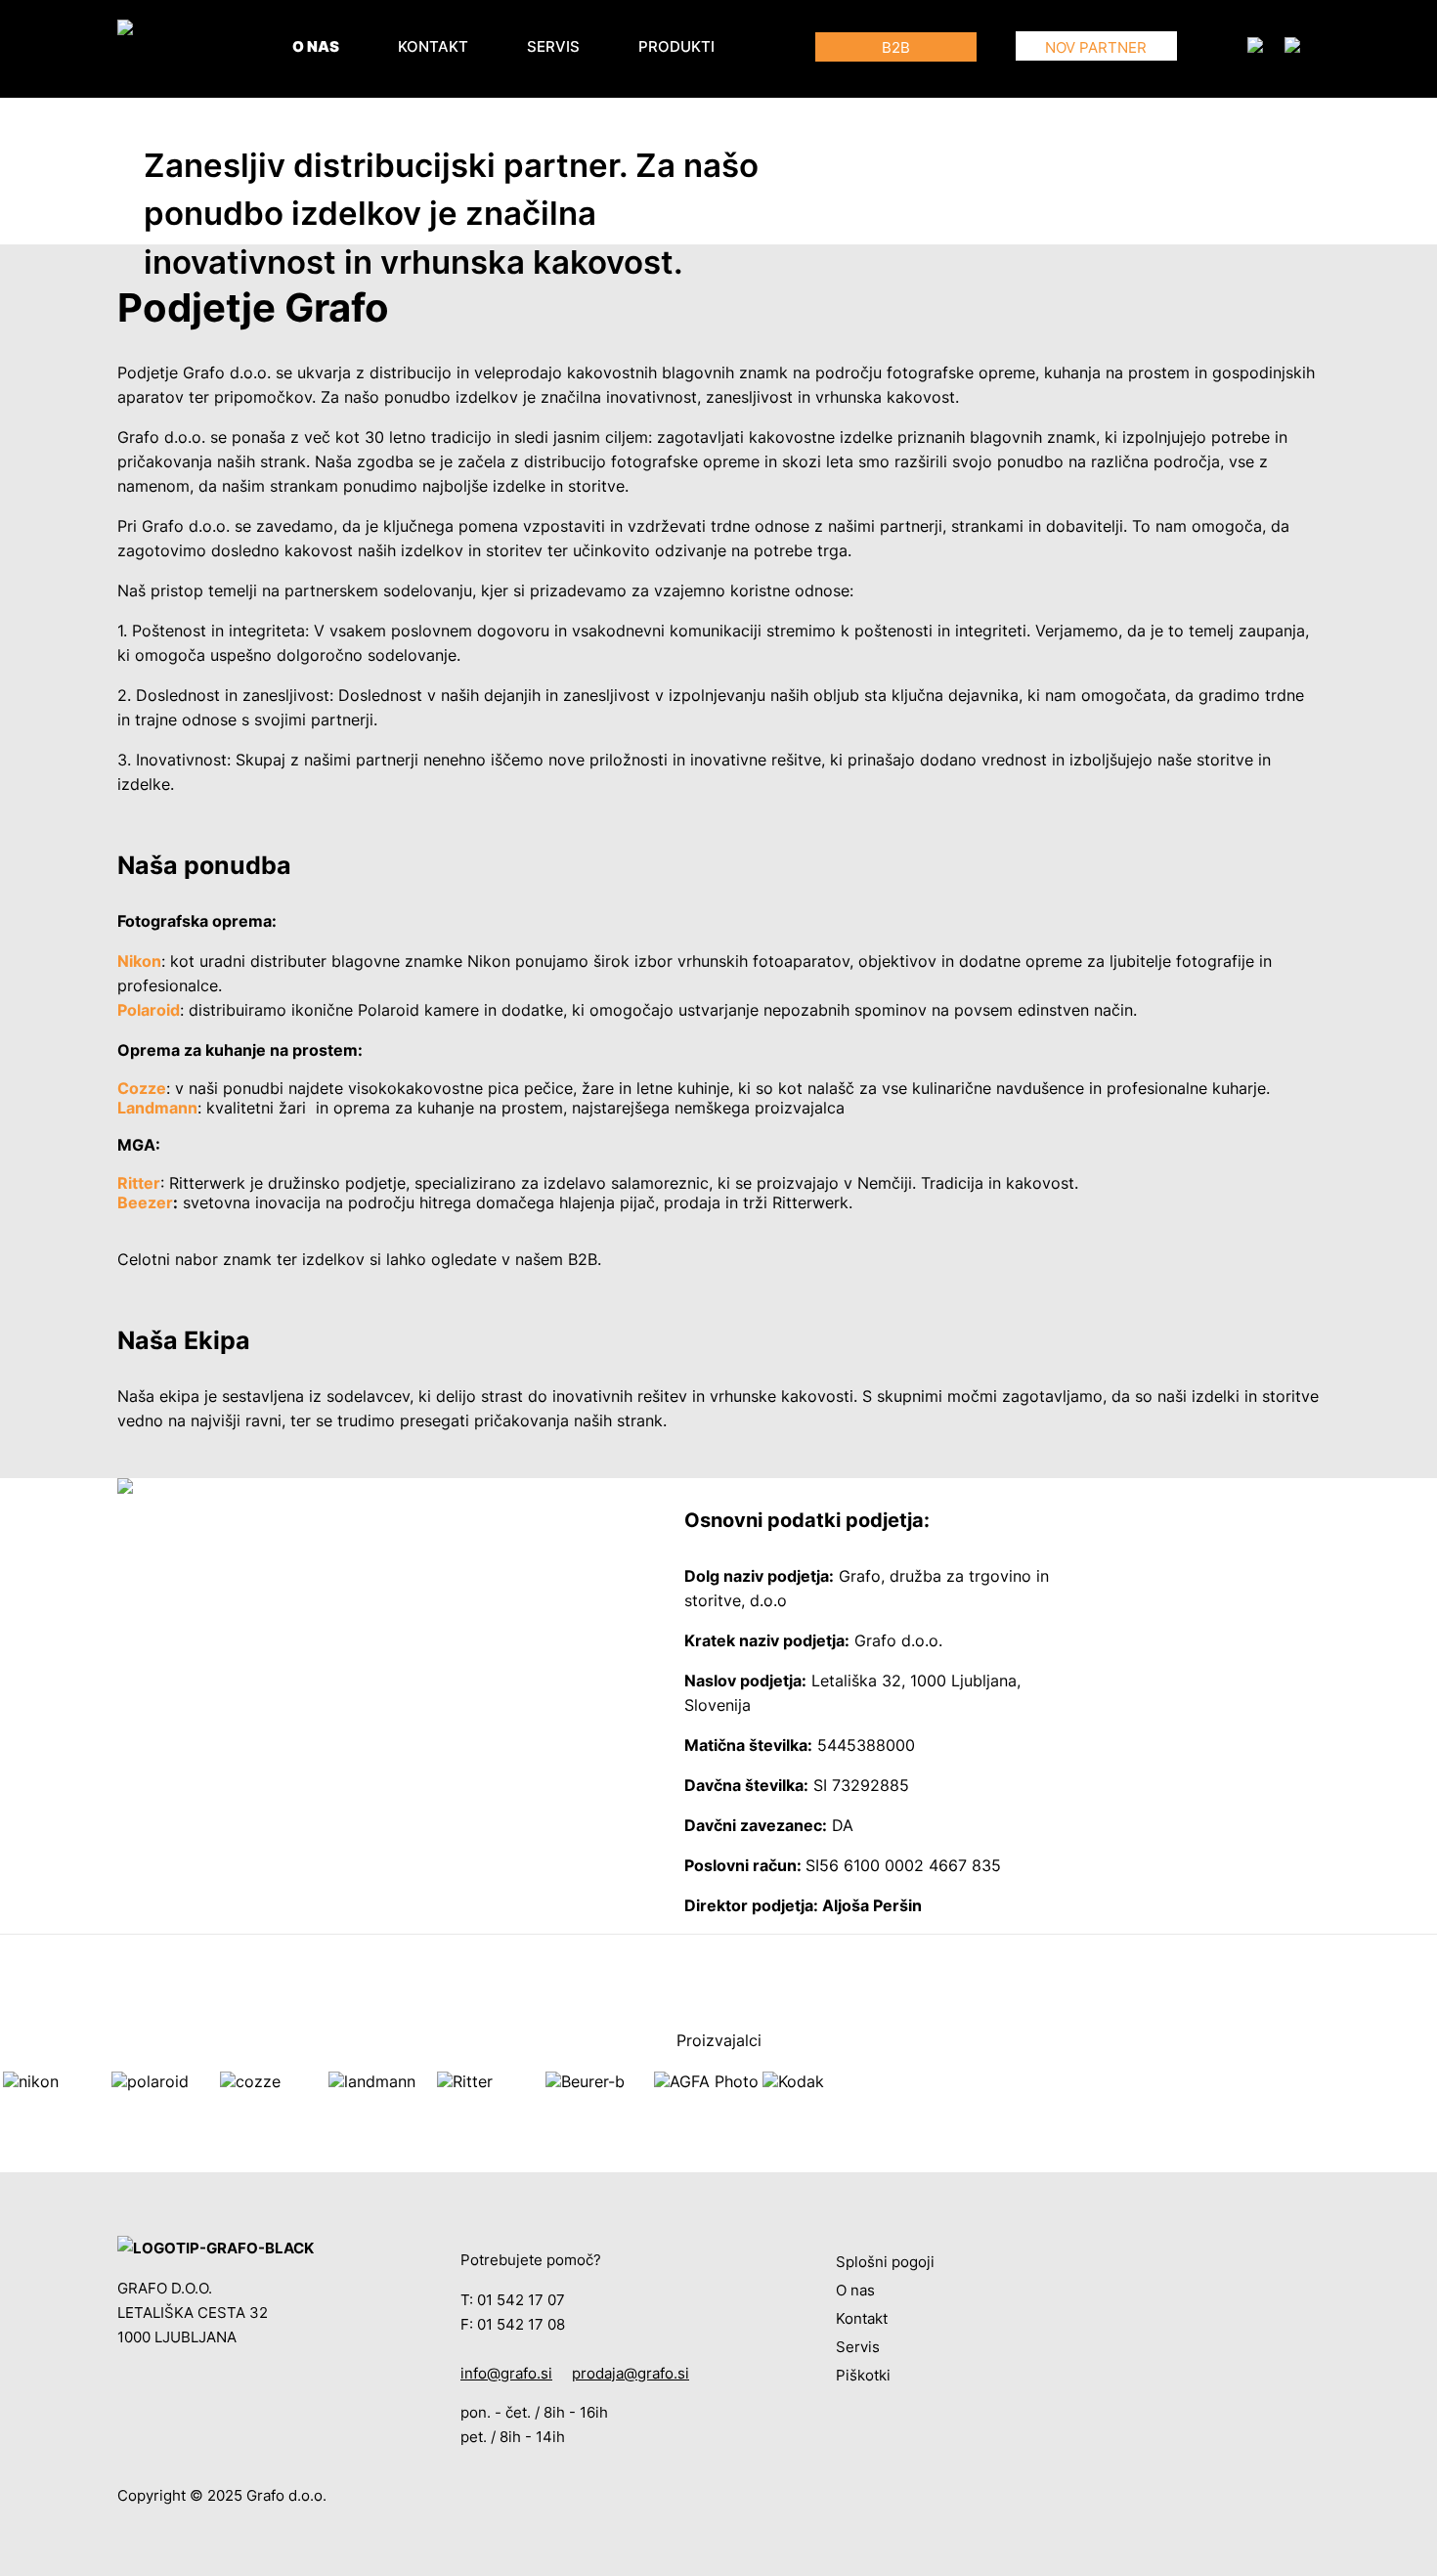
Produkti (676, 46)
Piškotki (863, 2375)
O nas (316, 46)
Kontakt (433, 46)
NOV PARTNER (1096, 47)
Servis (553, 46)
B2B (896, 47)
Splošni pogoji (885, 2262)
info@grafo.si (506, 2373)
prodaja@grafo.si (631, 2373)
